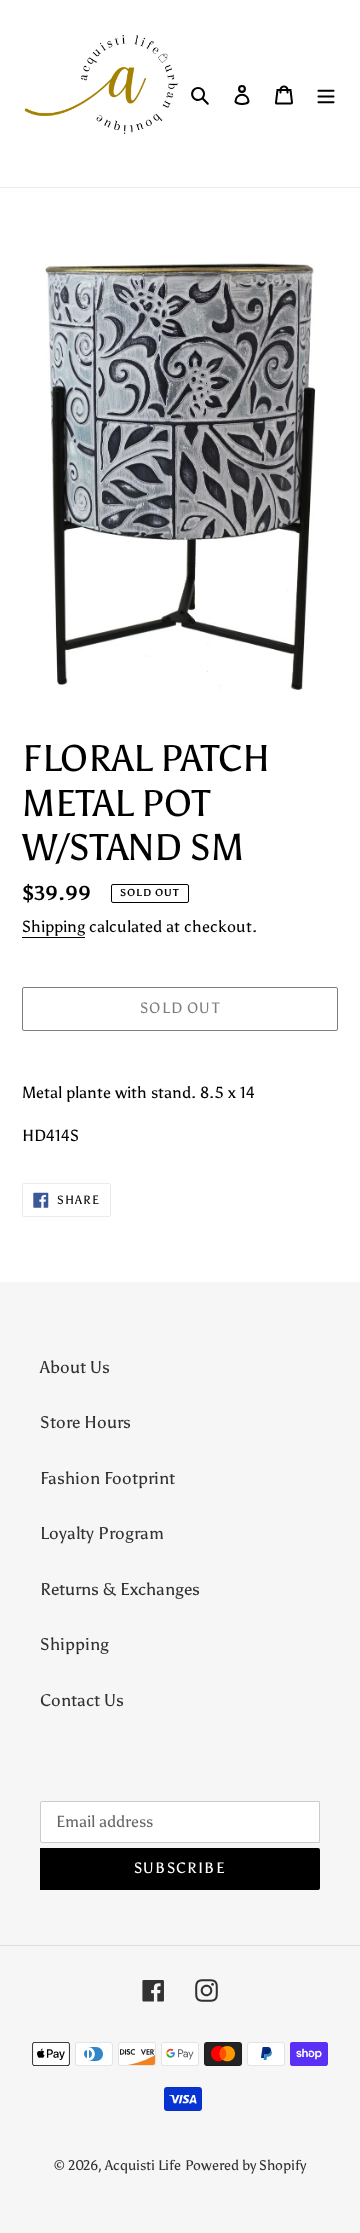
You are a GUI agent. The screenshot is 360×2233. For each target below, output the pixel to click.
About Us (75, 1367)
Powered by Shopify (245, 2165)
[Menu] (326, 94)
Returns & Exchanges (120, 1589)
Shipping (53, 926)
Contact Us (82, 1700)
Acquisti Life (143, 2165)
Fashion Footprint (107, 1478)
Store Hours (85, 1422)
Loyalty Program (102, 1533)
